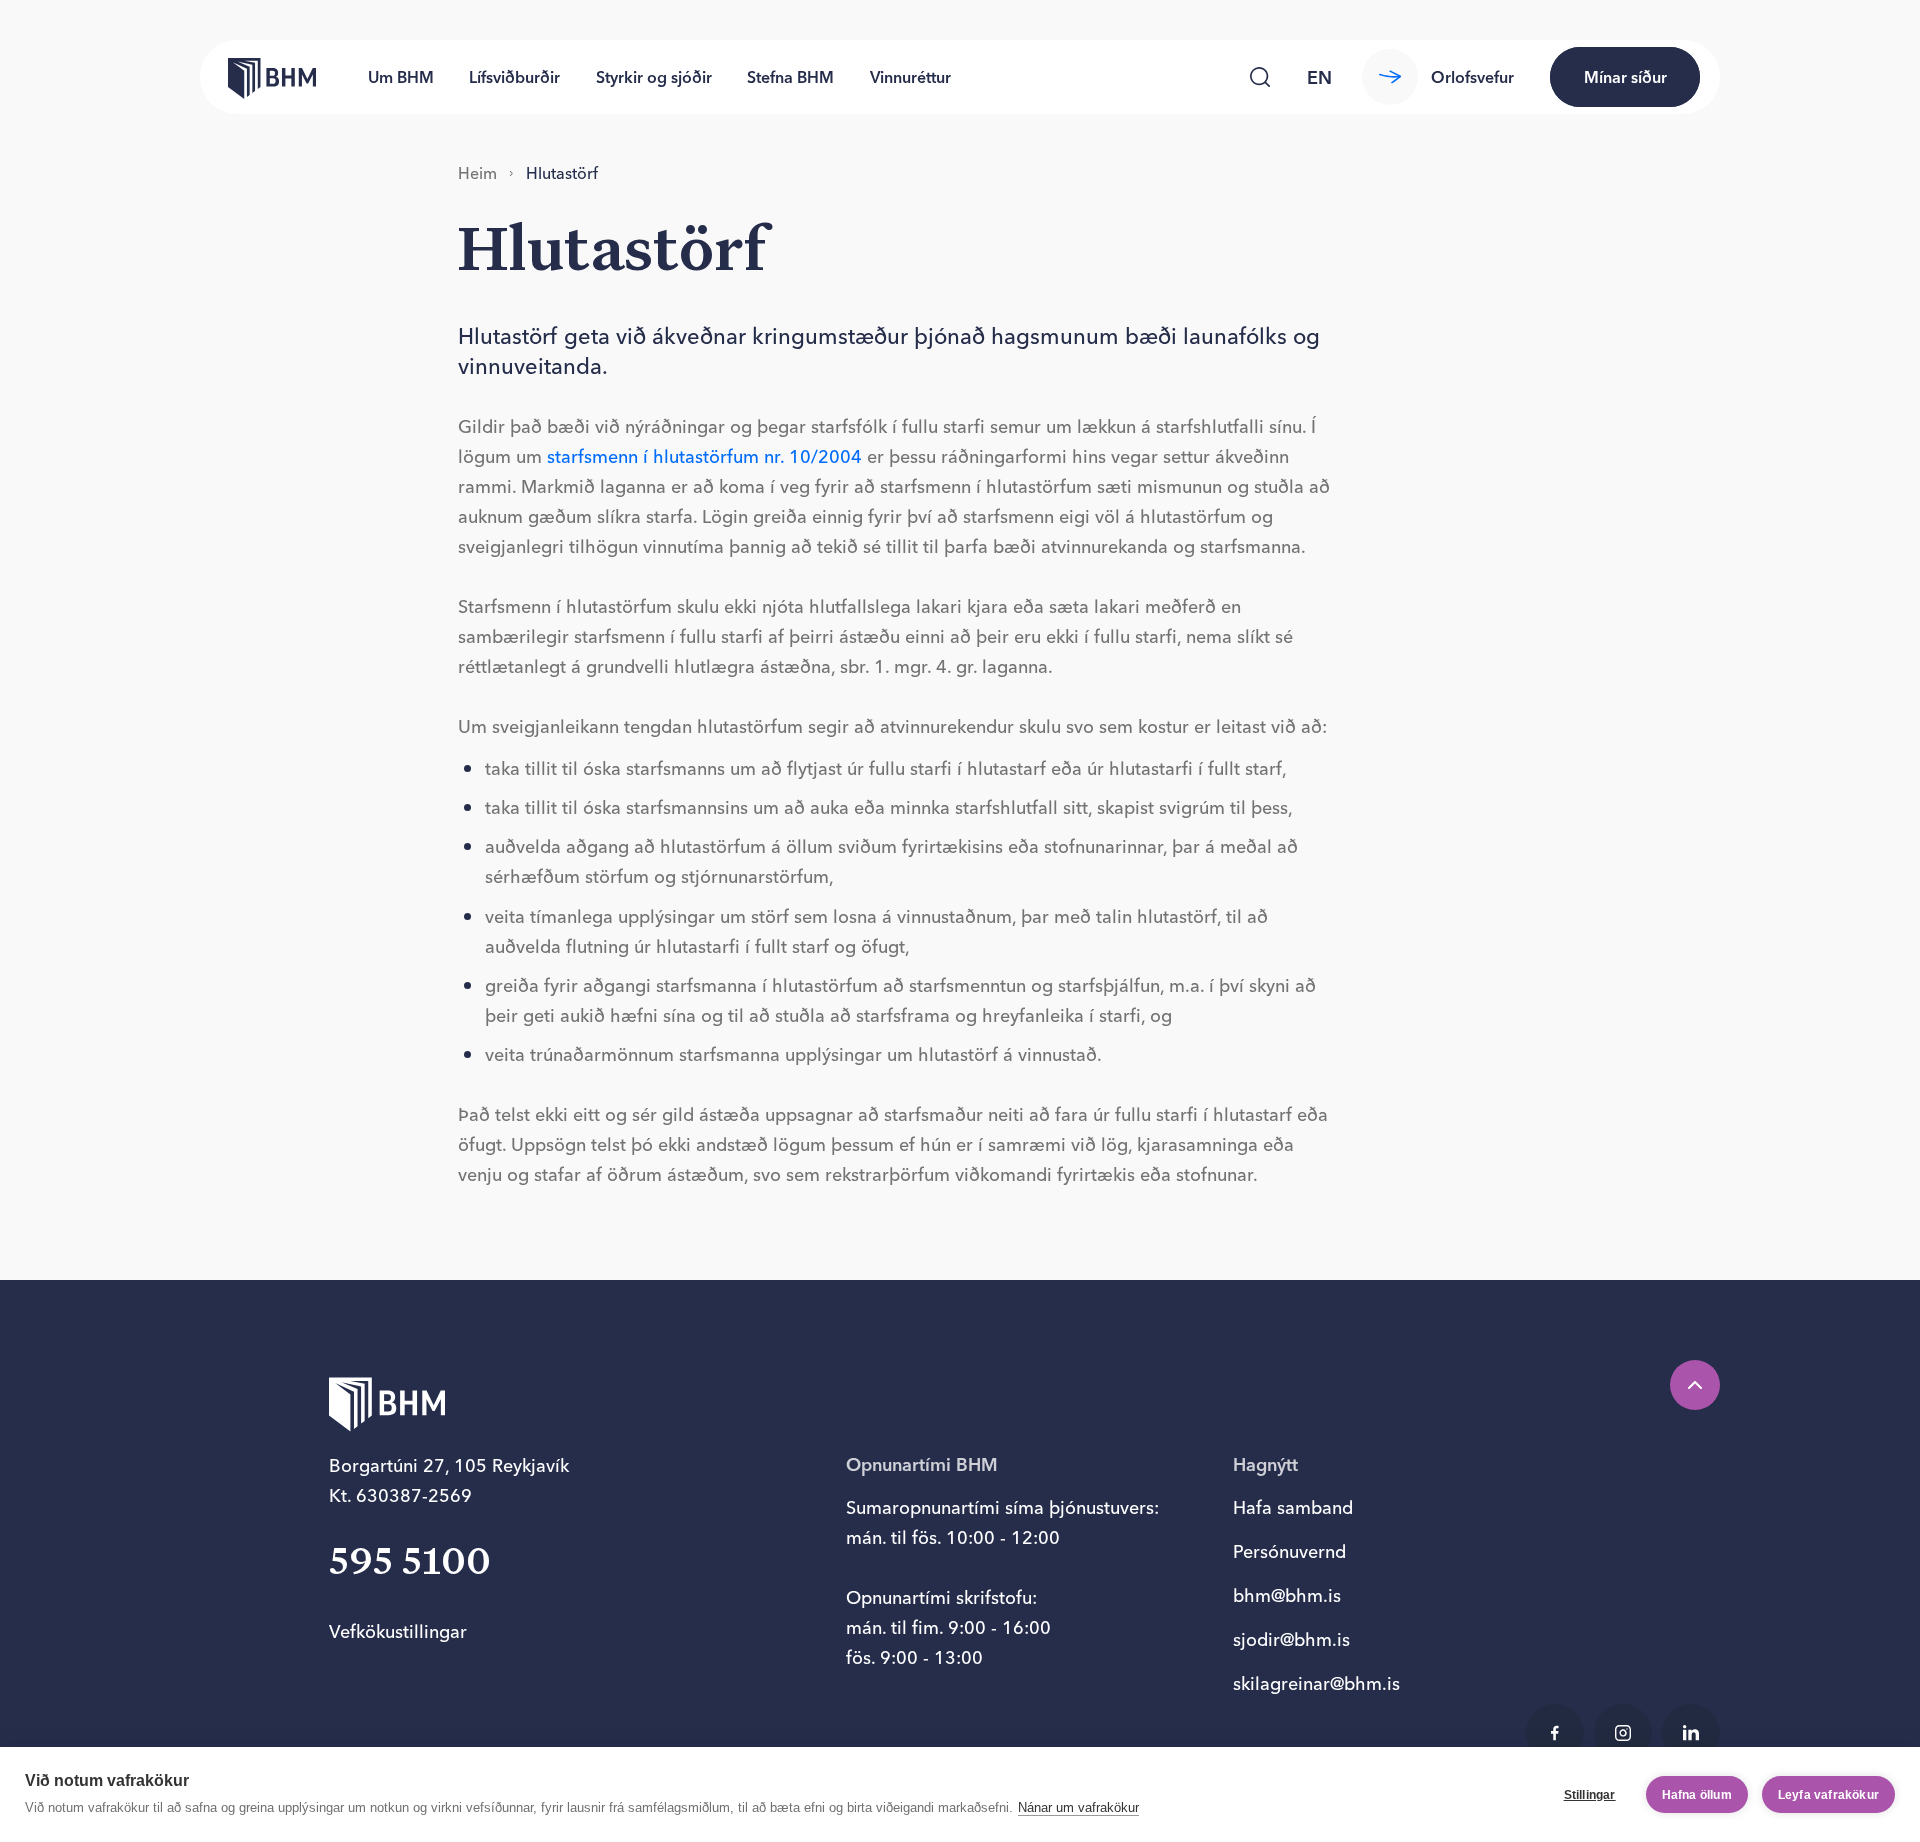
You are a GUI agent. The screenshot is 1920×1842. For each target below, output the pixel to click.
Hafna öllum (1697, 1795)
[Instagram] (1623, 1733)
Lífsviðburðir (514, 77)
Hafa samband (1293, 1507)
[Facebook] (1555, 1733)
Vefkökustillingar (398, 1631)
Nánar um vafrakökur (1078, 1807)
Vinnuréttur (910, 77)
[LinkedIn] (1691, 1733)
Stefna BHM (790, 77)
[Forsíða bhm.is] (258, 77)
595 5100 (410, 1563)
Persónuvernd (1289, 1551)
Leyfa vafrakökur (1828, 1795)
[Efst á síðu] (1695, 1385)
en (1319, 77)
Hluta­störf (562, 173)
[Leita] (1260, 77)
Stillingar (1590, 1795)
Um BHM (401, 77)
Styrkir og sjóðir (654, 77)
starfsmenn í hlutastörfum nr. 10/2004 (704, 456)
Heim (477, 173)
